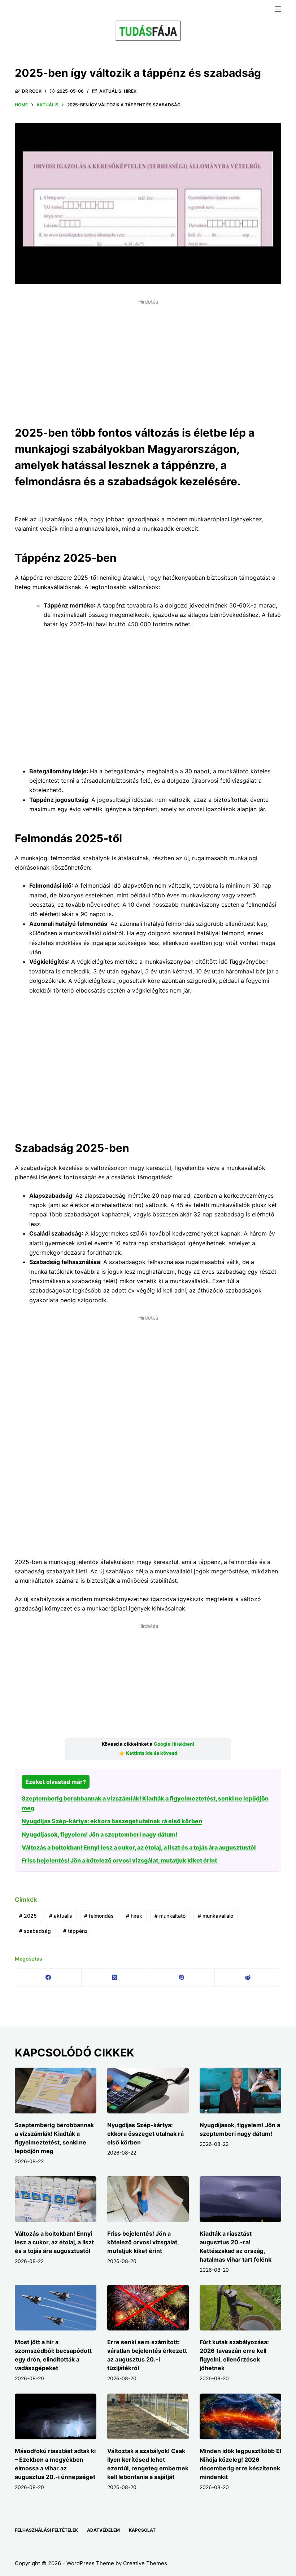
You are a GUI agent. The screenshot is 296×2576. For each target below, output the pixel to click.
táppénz (75, 1931)
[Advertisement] (148, 358)
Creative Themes (145, 2563)
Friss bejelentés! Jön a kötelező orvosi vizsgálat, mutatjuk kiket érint (119, 1860)
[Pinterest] (182, 1978)
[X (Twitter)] (115, 1978)
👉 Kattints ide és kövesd (148, 1753)
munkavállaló (216, 1916)
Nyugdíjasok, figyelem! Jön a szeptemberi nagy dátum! (99, 1834)
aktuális (61, 1916)
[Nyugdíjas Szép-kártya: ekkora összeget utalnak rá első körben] (148, 2091)
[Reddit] (248, 1978)
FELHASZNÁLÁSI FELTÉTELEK (46, 2530)
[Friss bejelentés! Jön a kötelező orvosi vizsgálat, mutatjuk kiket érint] (148, 2199)
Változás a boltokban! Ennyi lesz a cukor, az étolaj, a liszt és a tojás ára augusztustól (139, 1847)
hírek (134, 1916)
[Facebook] (48, 1978)
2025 (28, 1916)
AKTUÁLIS (110, 91)
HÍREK (130, 91)
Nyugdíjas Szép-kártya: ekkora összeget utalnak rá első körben (112, 1821)
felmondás (99, 1916)
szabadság (35, 1931)
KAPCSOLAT (142, 2530)
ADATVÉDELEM (103, 2530)
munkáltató (170, 1916)
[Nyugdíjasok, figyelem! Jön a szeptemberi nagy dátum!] (240, 2091)
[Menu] (278, 9)
